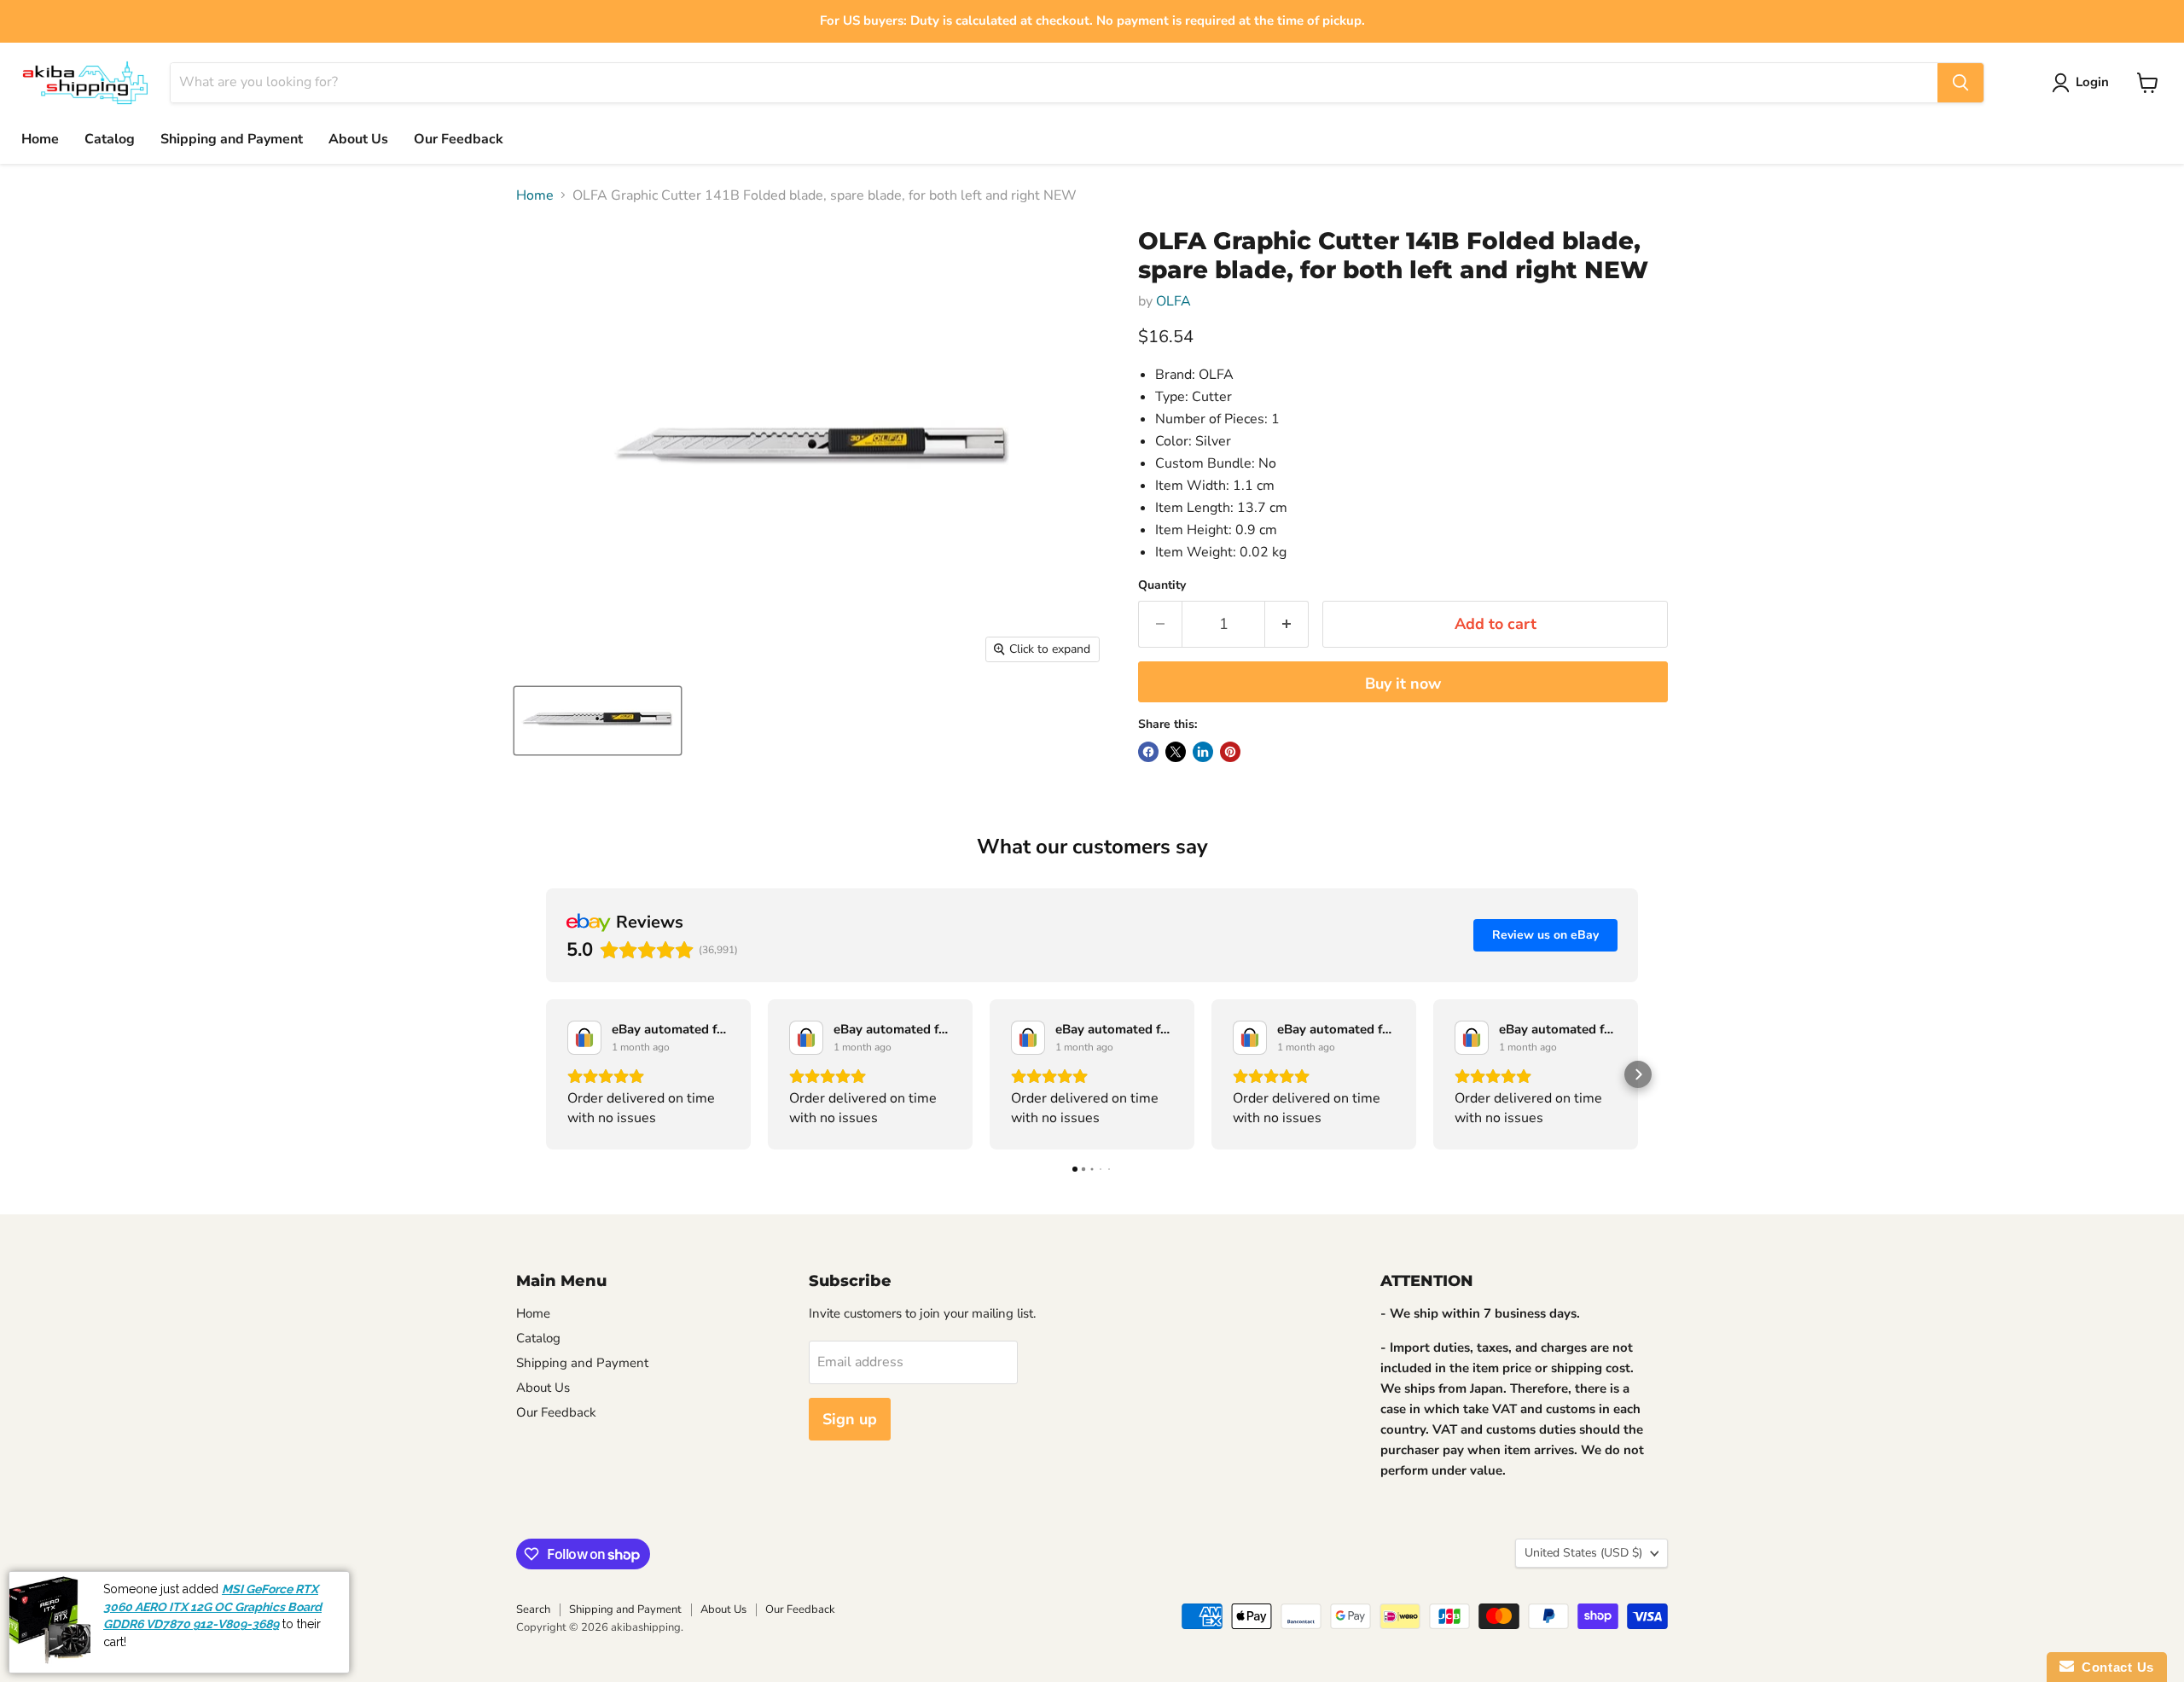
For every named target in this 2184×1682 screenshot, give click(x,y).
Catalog (110, 139)
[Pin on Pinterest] (1230, 752)
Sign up (850, 1419)
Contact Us (2114, 1667)
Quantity (1162, 585)
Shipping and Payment (232, 139)
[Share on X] (1176, 752)
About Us (358, 139)
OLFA (1173, 301)
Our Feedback (459, 139)
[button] (546, 1074)
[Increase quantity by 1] (1287, 624)
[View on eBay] (584, 1038)
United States (1583, 1553)
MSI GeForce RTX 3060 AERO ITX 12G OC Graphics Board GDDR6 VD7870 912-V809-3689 (212, 1646)
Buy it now (1403, 684)
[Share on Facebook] (1148, 752)
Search (533, 1609)
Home (40, 139)
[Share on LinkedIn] (1203, 752)
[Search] (1960, 83)
